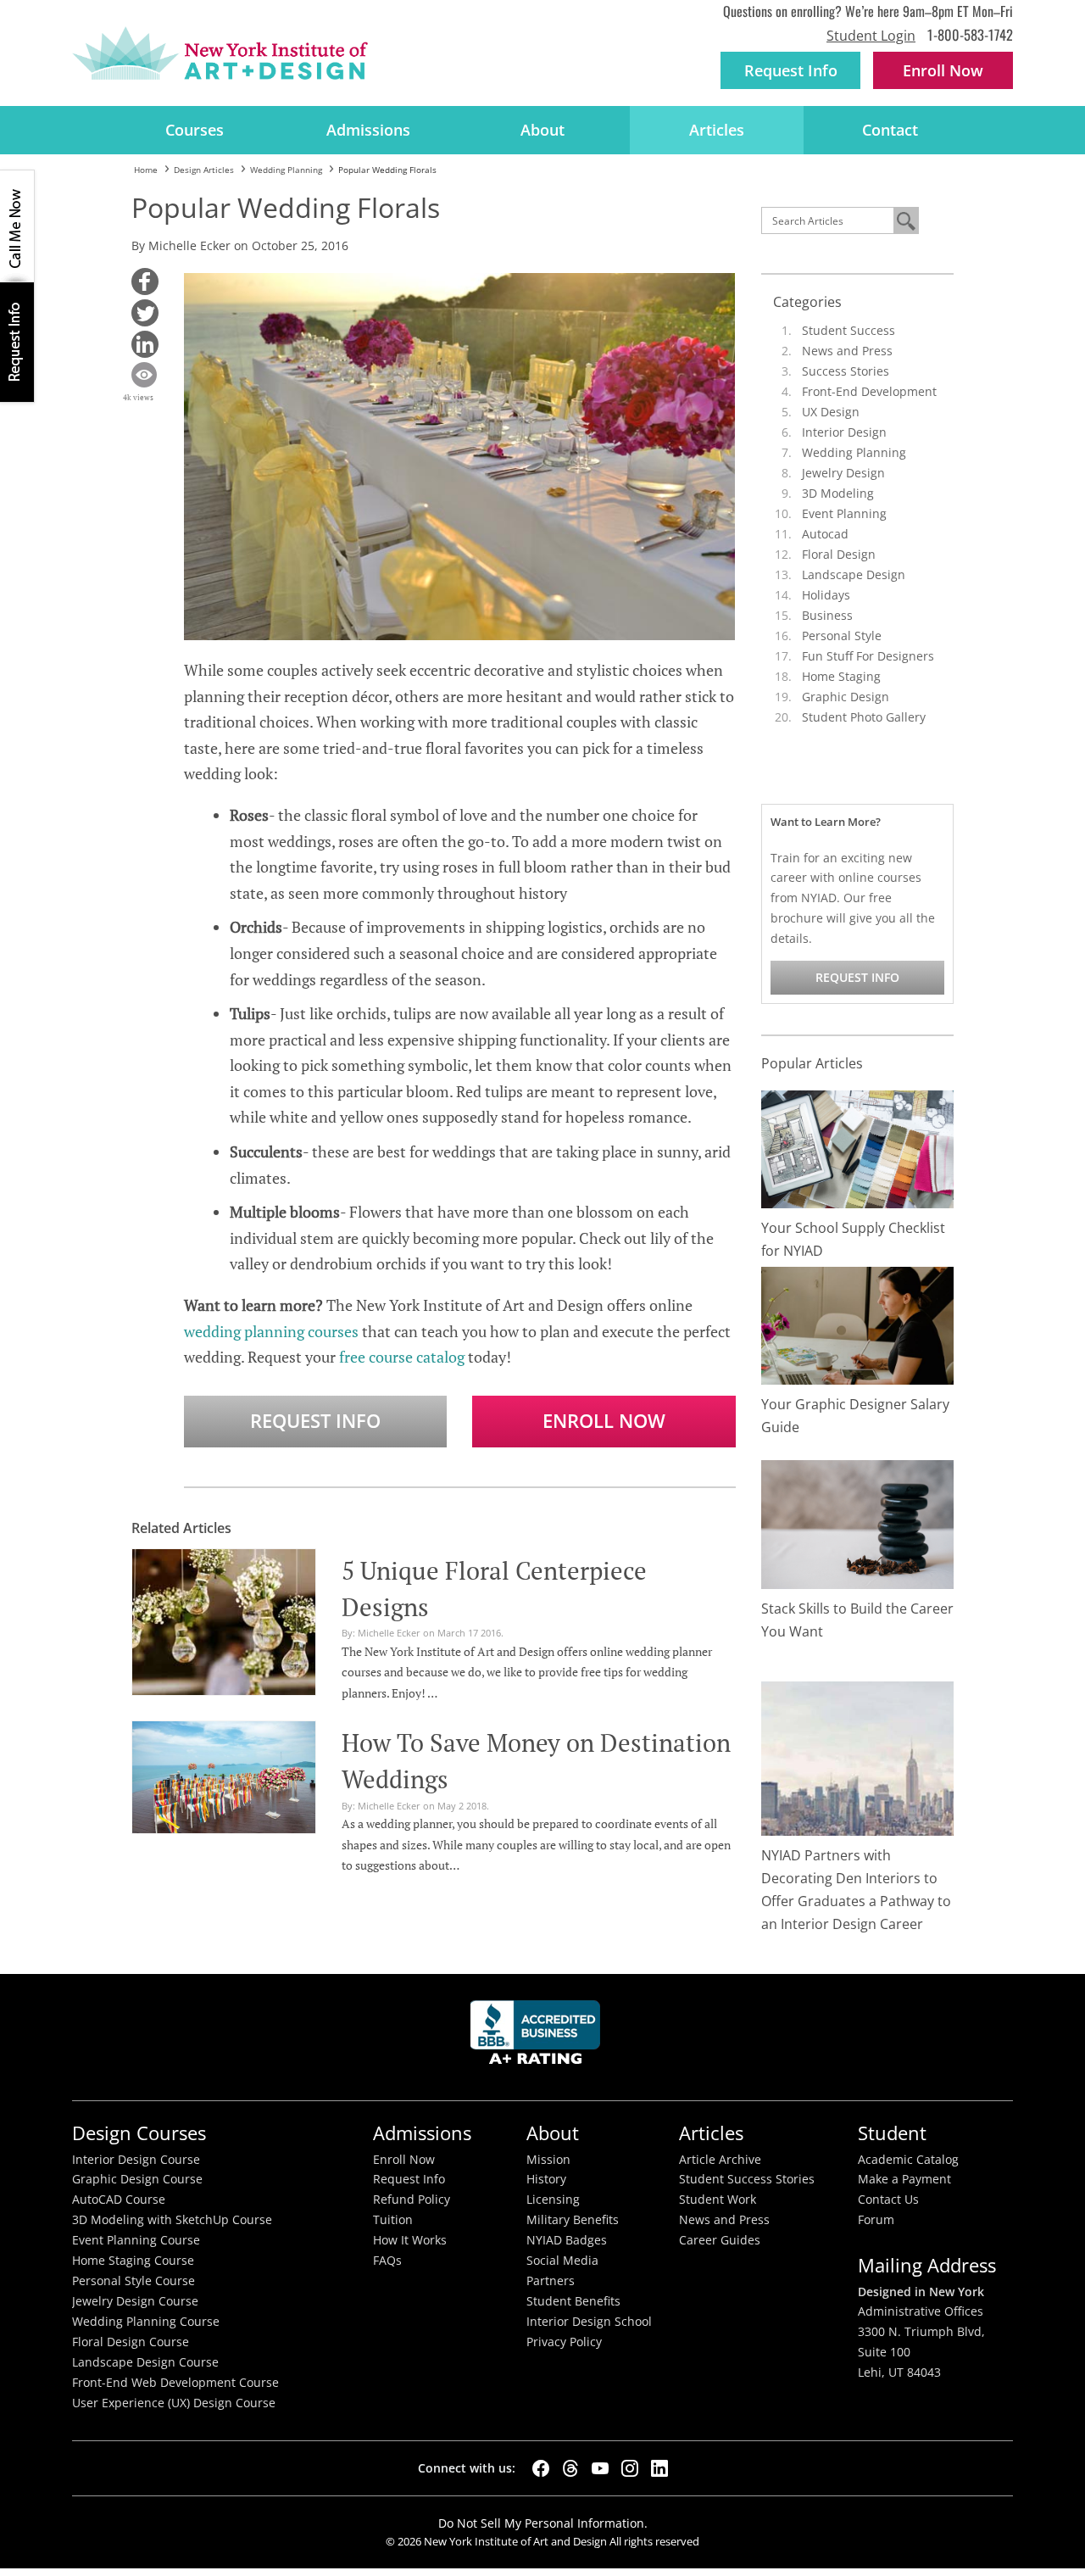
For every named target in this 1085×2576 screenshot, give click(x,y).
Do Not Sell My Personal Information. (543, 2523)
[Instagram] (630, 2468)
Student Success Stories (747, 2179)
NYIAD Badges (567, 2240)
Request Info (791, 70)
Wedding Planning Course (146, 2322)
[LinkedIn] (659, 2468)
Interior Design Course (136, 2160)
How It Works (410, 2240)
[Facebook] (541, 2468)
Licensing (553, 2200)
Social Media (562, 2261)
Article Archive (720, 2160)
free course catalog (402, 1357)
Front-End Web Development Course (175, 2383)
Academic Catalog (908, 2160)
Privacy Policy (564, 2342)
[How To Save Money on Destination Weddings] (224, 1775)
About (542, 130)
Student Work (718, 2200)
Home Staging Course (133, 2261)
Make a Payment (904, 2179)
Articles (717, 130)
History (546, 2179)
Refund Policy (412, 2200)
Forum (876, 2220)
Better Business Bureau (538, 2037)
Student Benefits (573, 2301)
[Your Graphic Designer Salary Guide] (858, 1324)
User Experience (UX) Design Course (174, 2403)
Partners (551, 2281)
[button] (145, 282)
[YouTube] (600, 2468)
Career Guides (720, 2240)
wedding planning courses (271, 1331)
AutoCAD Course (119, 2200)
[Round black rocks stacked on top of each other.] (858, 1523)
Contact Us (888, 2200)
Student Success (849, 330)
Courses (195, 130)
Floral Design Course (131, 2342)
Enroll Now (604, 1421)
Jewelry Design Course (135, 2301)
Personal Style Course (134, 2281)
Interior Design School (589, 2322)
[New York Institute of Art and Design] (220, 53)
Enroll (943, 70)
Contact (890, 130)
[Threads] (570, 2468)
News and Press (847, 351)
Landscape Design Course (145, 2362)
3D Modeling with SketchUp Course (172, 2220)
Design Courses (139, 2133)
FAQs (387, 2261)
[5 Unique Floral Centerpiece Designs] (224, 1620)
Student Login (871, 36)
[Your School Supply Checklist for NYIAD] (858, 1148)
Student (892, 2133)
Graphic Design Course (137, 2179)
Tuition (393, 2220)
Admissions (368, 130)
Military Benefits (573, 2220)
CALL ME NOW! (17, 226)
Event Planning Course (136, 2240)
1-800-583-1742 (970, 34)
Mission (548, 2160)
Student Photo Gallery (864, 717)
